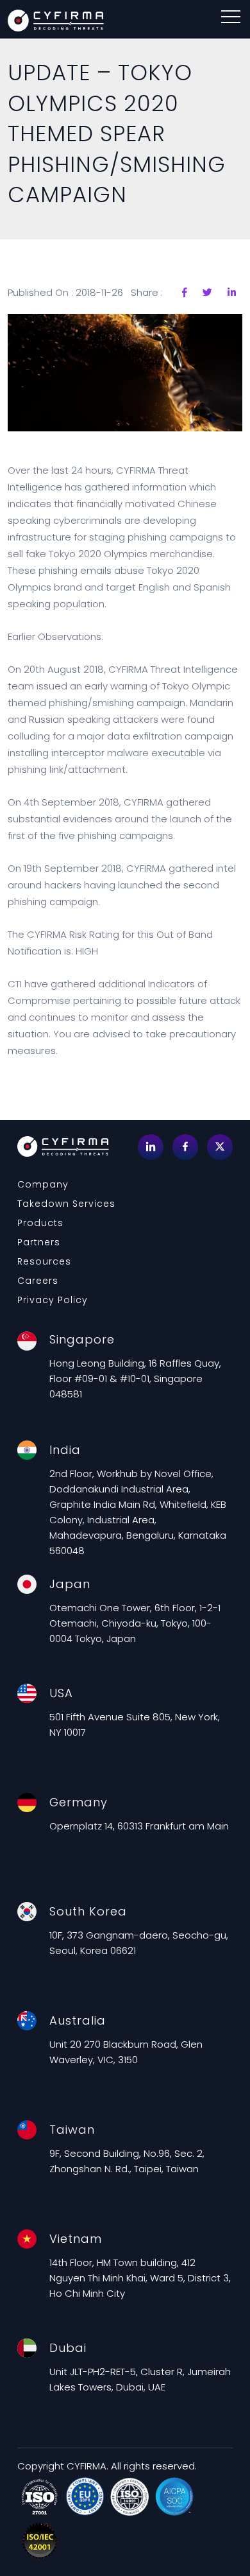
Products (40, 1223)
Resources (44, 1261)
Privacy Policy (53, 1300)
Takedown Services (66, 1204)
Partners (39, 1242)
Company (43, 1184)
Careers (38, 1281)
